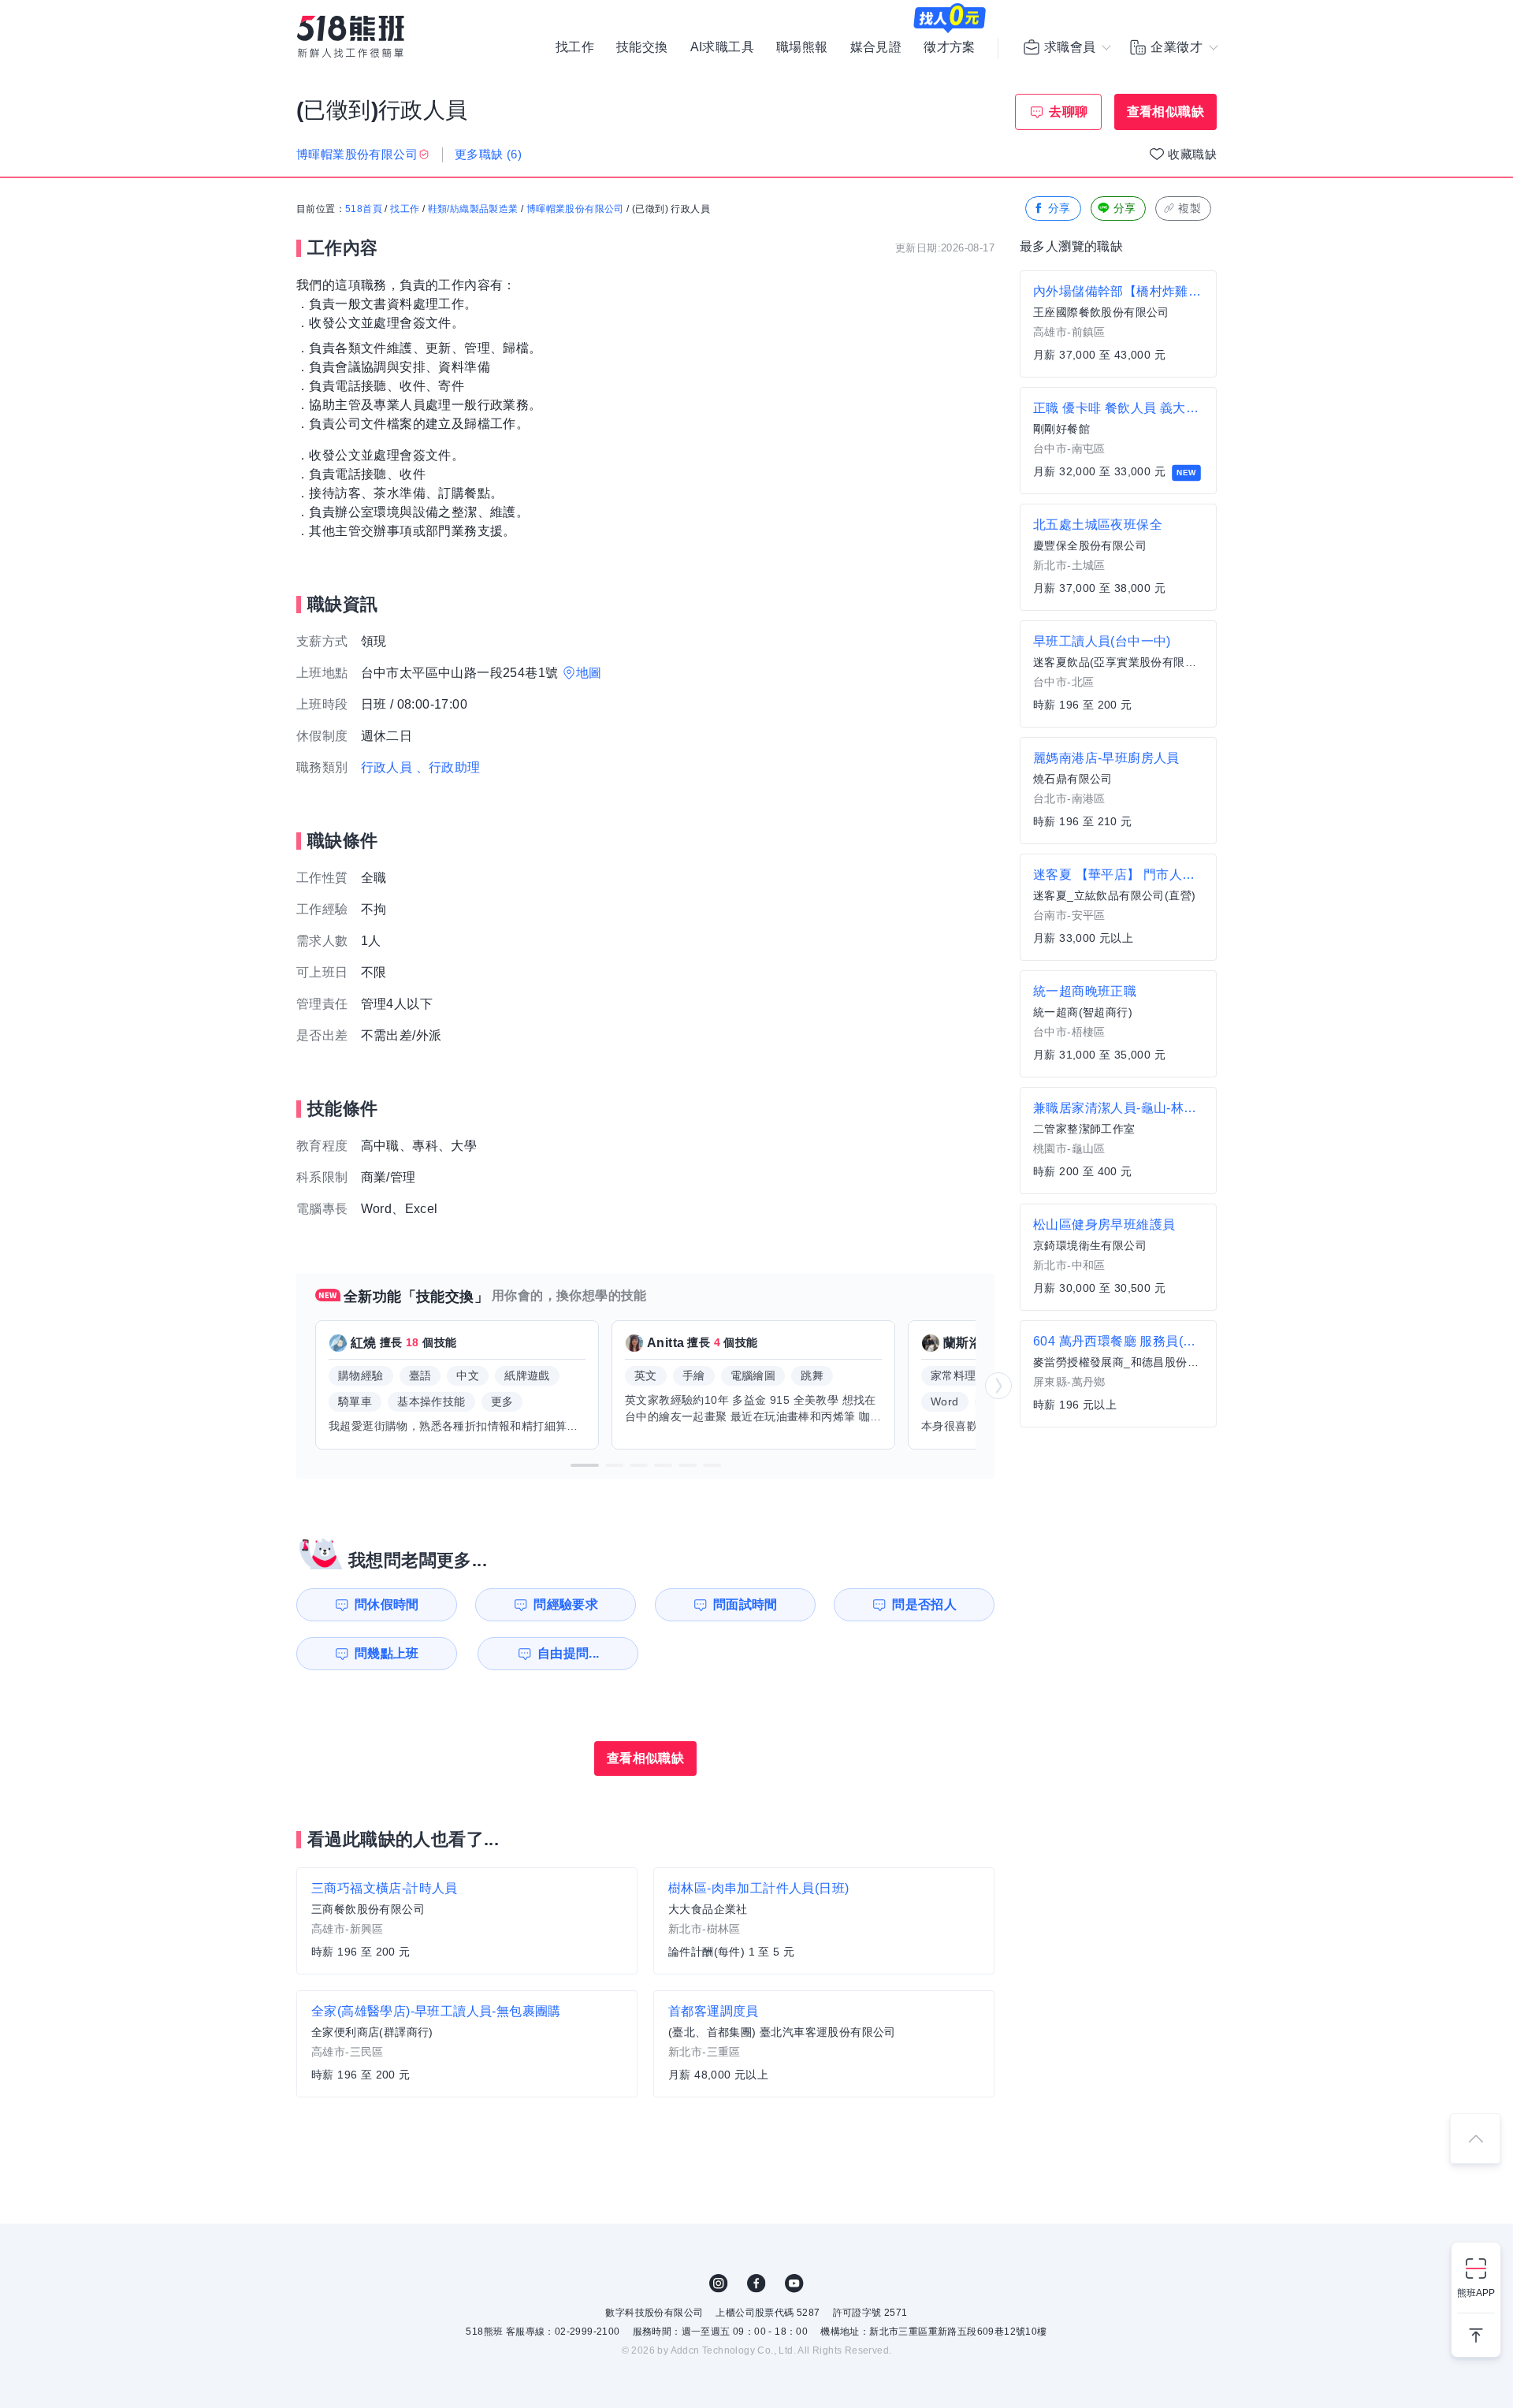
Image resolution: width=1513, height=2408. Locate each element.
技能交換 (642, 47)
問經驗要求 (566, 1604)
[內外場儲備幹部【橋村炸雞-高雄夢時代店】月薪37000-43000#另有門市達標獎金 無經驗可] (1118, 324)
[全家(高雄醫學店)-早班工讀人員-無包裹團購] (467, 2044)
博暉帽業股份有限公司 (575, 209)
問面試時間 (745, 1604)
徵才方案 (950, 47)
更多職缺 (488, 154)
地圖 (589, 673)
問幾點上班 (387, 1653)
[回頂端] (1475, 2138)
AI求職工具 (722, 47)
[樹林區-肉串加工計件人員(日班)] (824, 1921)
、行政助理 (448, 767)
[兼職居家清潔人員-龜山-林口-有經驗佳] (1118, 1141)
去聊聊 (1068, 112)
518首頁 (364, 209)
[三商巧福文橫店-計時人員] (467, 1921)
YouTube (794, 2283)
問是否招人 (924, 1604)
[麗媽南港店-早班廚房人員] (1118, 791)
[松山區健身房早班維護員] (1118, 1257)
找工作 (575, 47)
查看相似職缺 (1165, 112)
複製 (1190, 208)
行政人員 (387, 767)
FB (756, 2283)
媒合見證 (876, 47)
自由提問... (569, 1653)
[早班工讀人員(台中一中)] (1118, 674)
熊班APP (1476, 2293)
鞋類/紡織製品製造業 (473, 209)
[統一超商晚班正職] (1118, 1024)
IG (719, 2283)
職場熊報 (802, 47)
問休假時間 (387, 1604)
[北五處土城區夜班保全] (1118, 557)
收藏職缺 (1192, 154)
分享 (1059, 208)
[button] (585, 1465)
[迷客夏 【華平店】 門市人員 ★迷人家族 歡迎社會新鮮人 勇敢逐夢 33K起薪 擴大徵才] (1118, 907)
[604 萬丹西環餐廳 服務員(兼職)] (1118, 1374)
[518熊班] (351, 37)
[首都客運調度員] (824, 2044)
